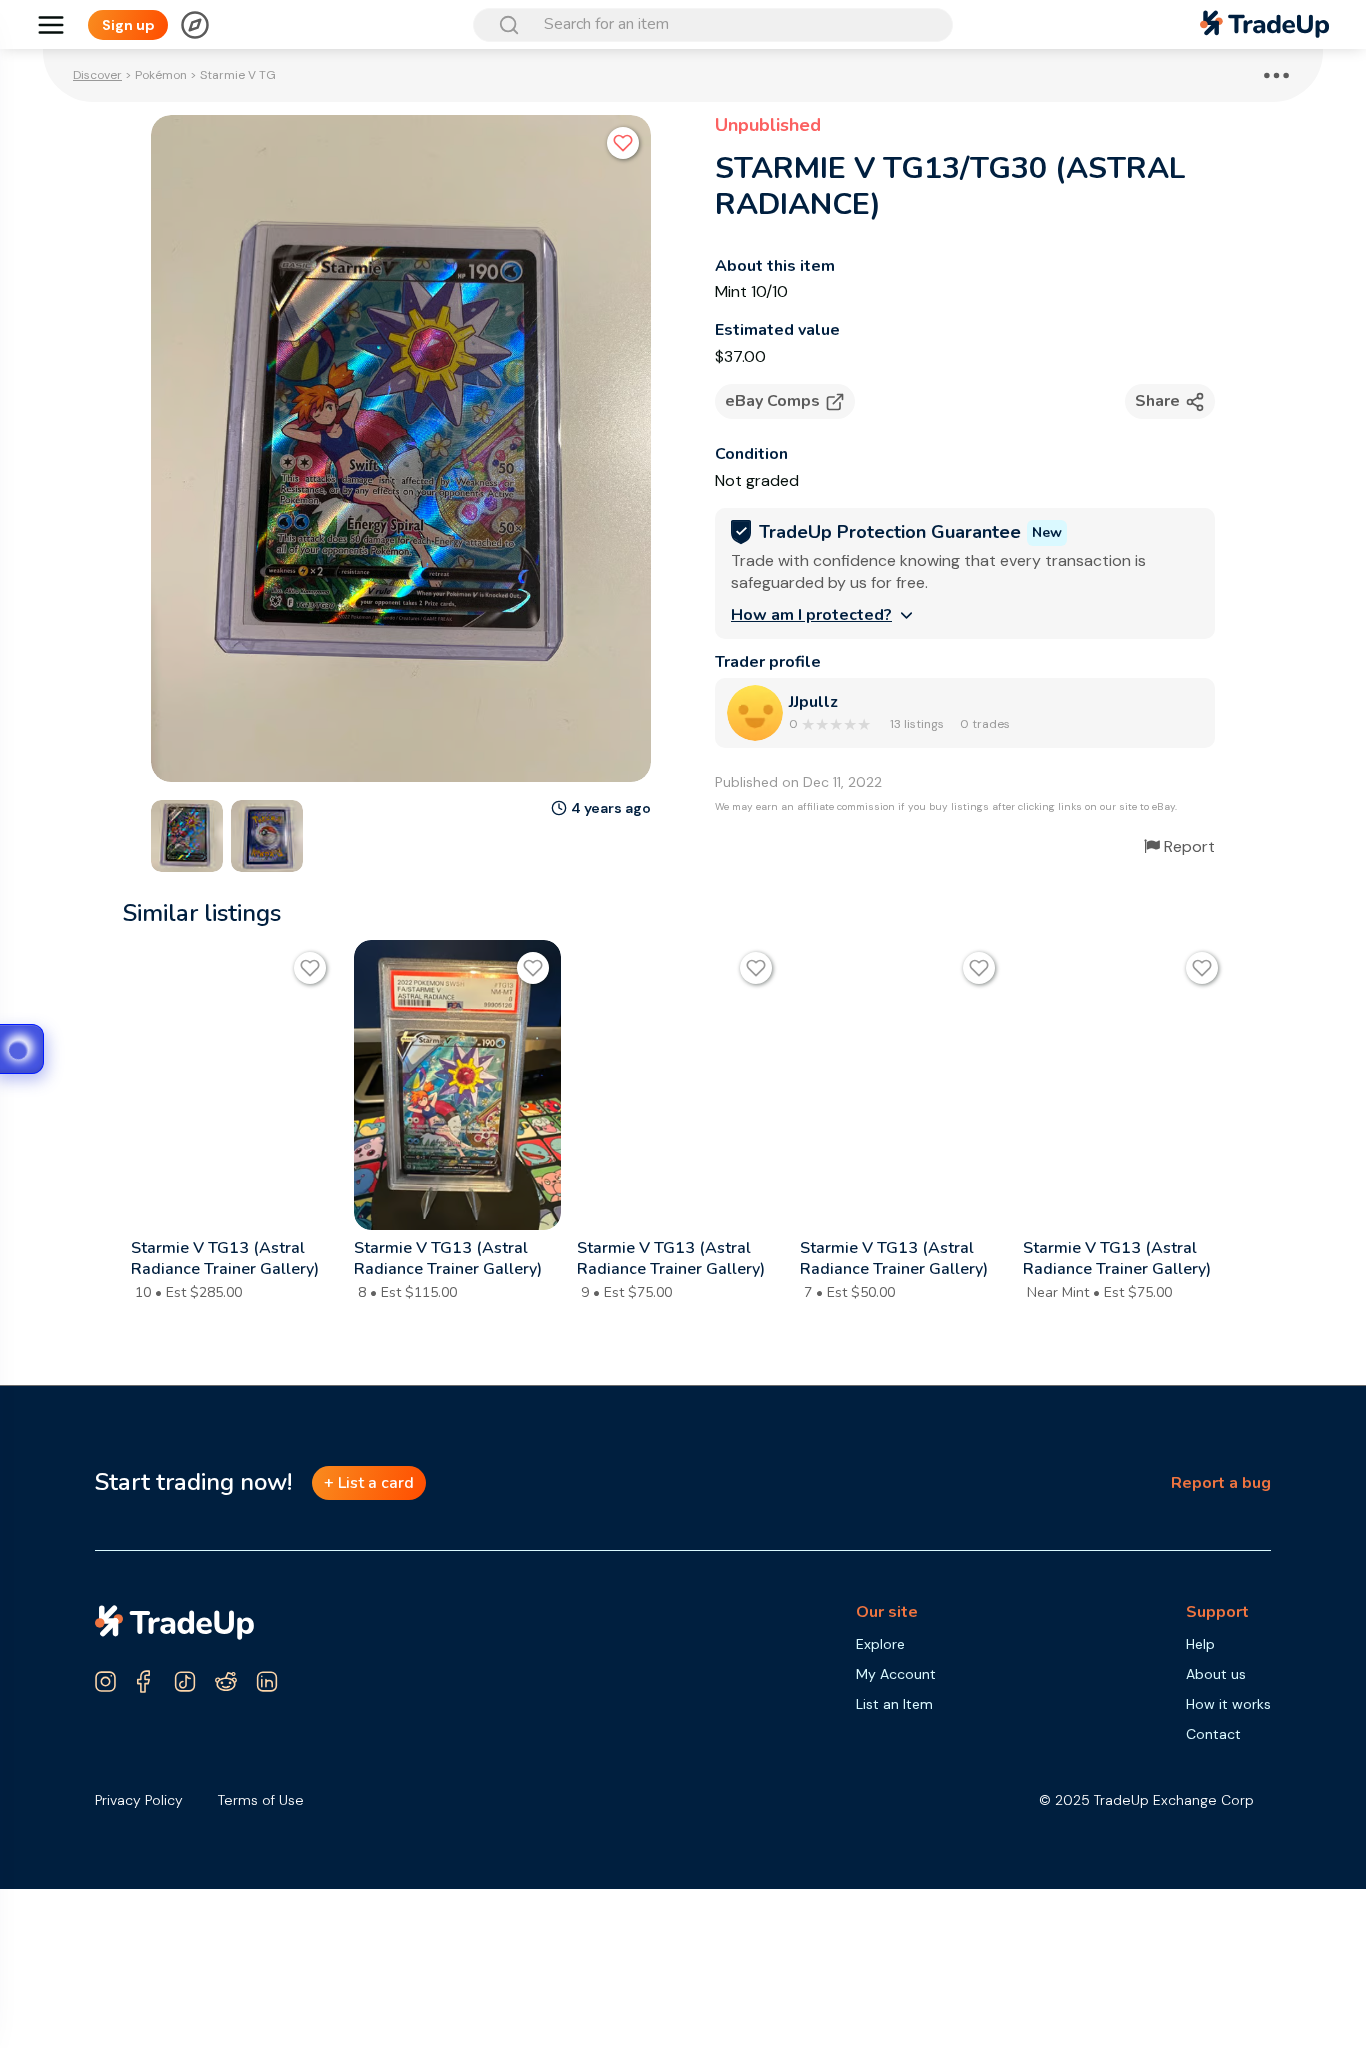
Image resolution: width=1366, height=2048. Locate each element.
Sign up (128, 25)
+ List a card (369, 1483)
